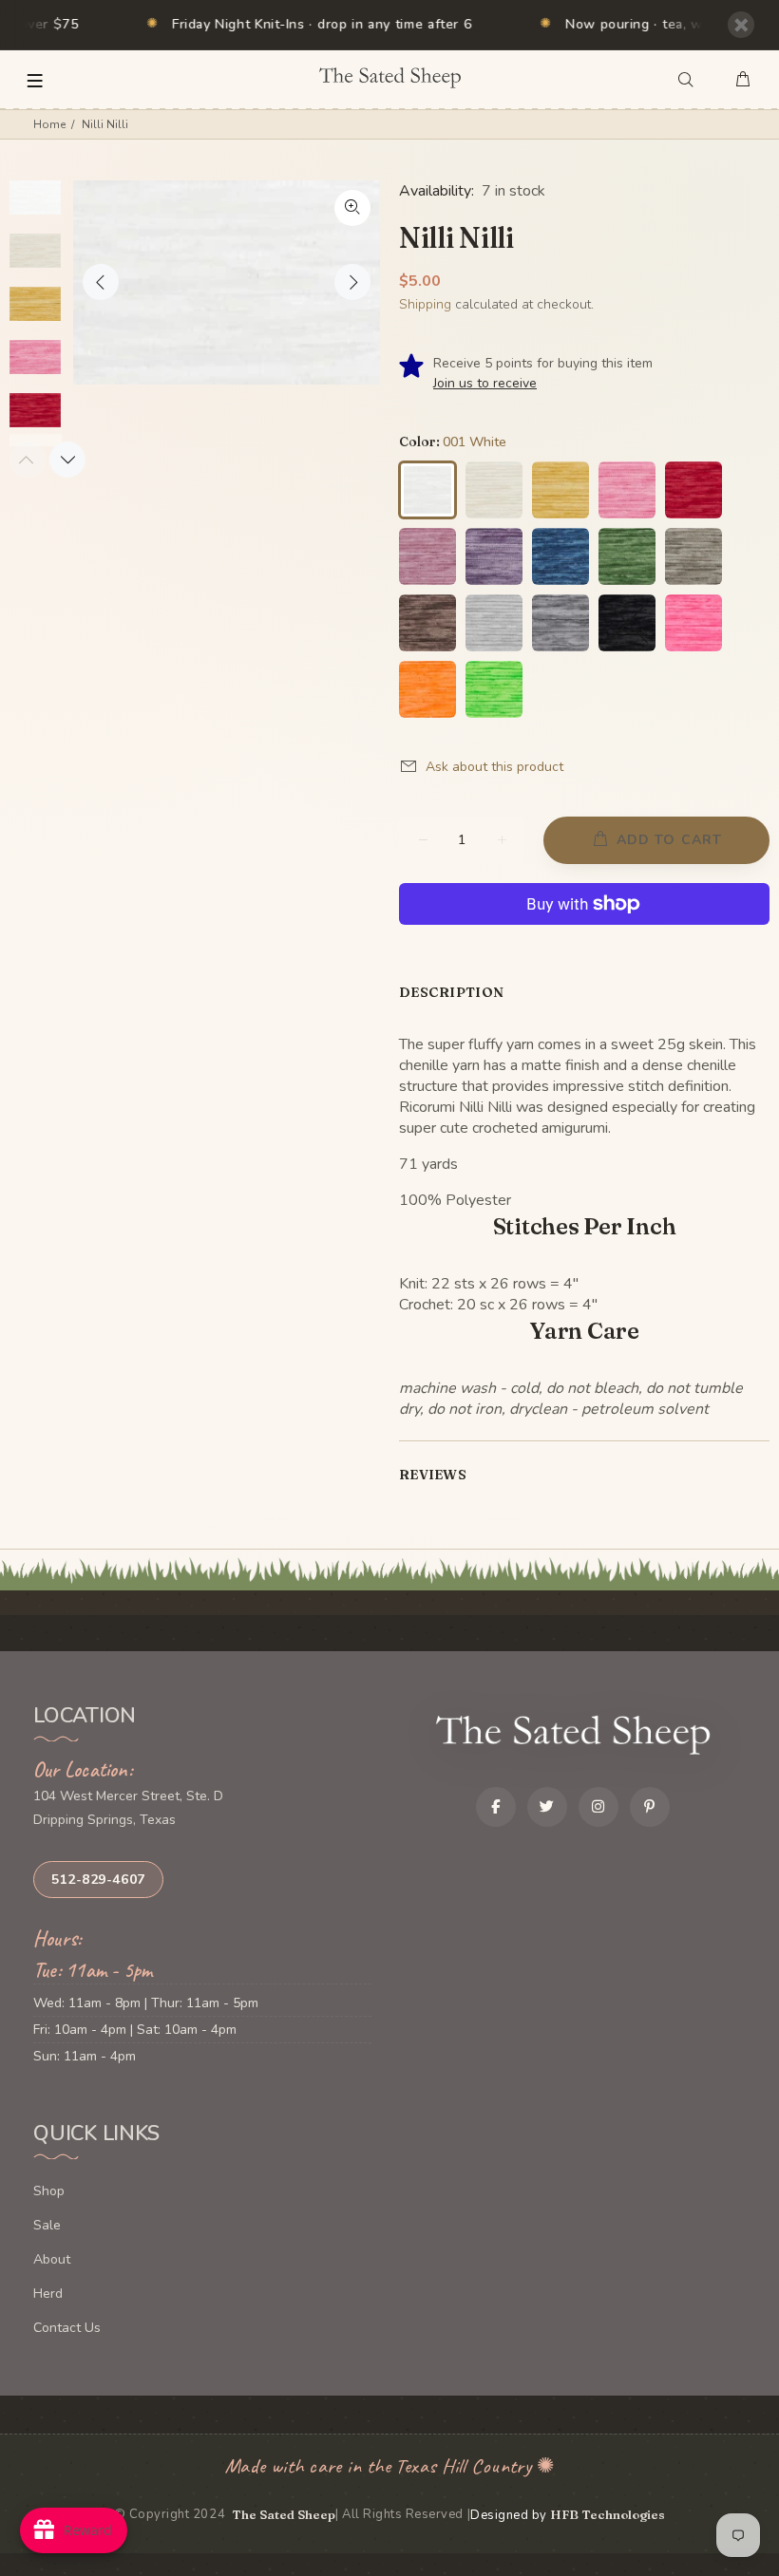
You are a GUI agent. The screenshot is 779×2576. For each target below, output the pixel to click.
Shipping (425, 304)
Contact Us (67, 2328)
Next (352, 282)
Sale (47, 2225)
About (52, 2259)
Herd (48, 2294)
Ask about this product (494, 767)
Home (49, 124)
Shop (49, 2191)
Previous (101, 282)
